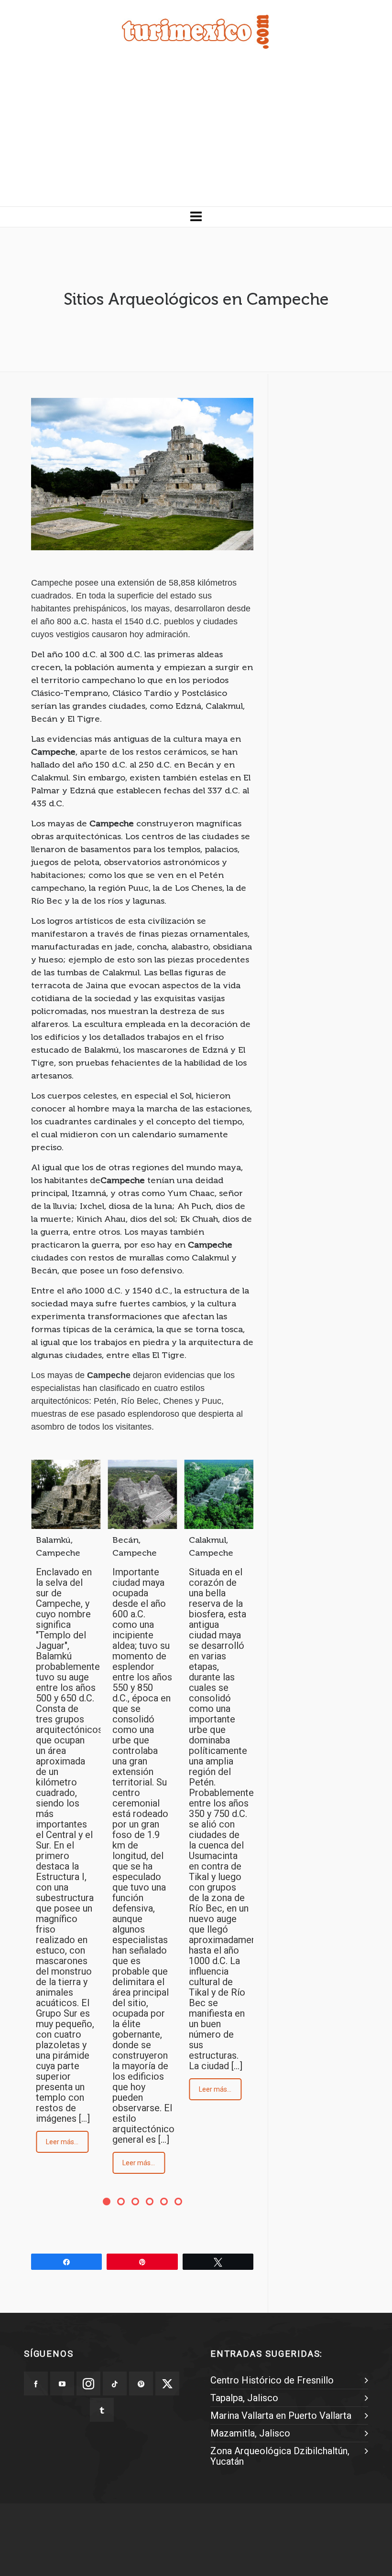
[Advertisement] (196, 135)
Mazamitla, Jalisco (250, 2433)
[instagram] (88, 2384)
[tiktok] (115, 2384)
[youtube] (62, 2384)
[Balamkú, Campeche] (66, 1494)
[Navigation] (196, 217)
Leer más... (62, 2142)
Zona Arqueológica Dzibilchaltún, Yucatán (280, 2456)
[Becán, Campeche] (142, 1494)
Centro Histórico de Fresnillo (272, 2380)
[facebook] (36, 2384)
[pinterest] (141, 2384)
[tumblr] (102, 2410)
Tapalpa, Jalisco (244, 2398)
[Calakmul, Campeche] (219, 1494)
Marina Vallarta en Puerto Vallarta (281, 2416)
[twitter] (167, 2384)
